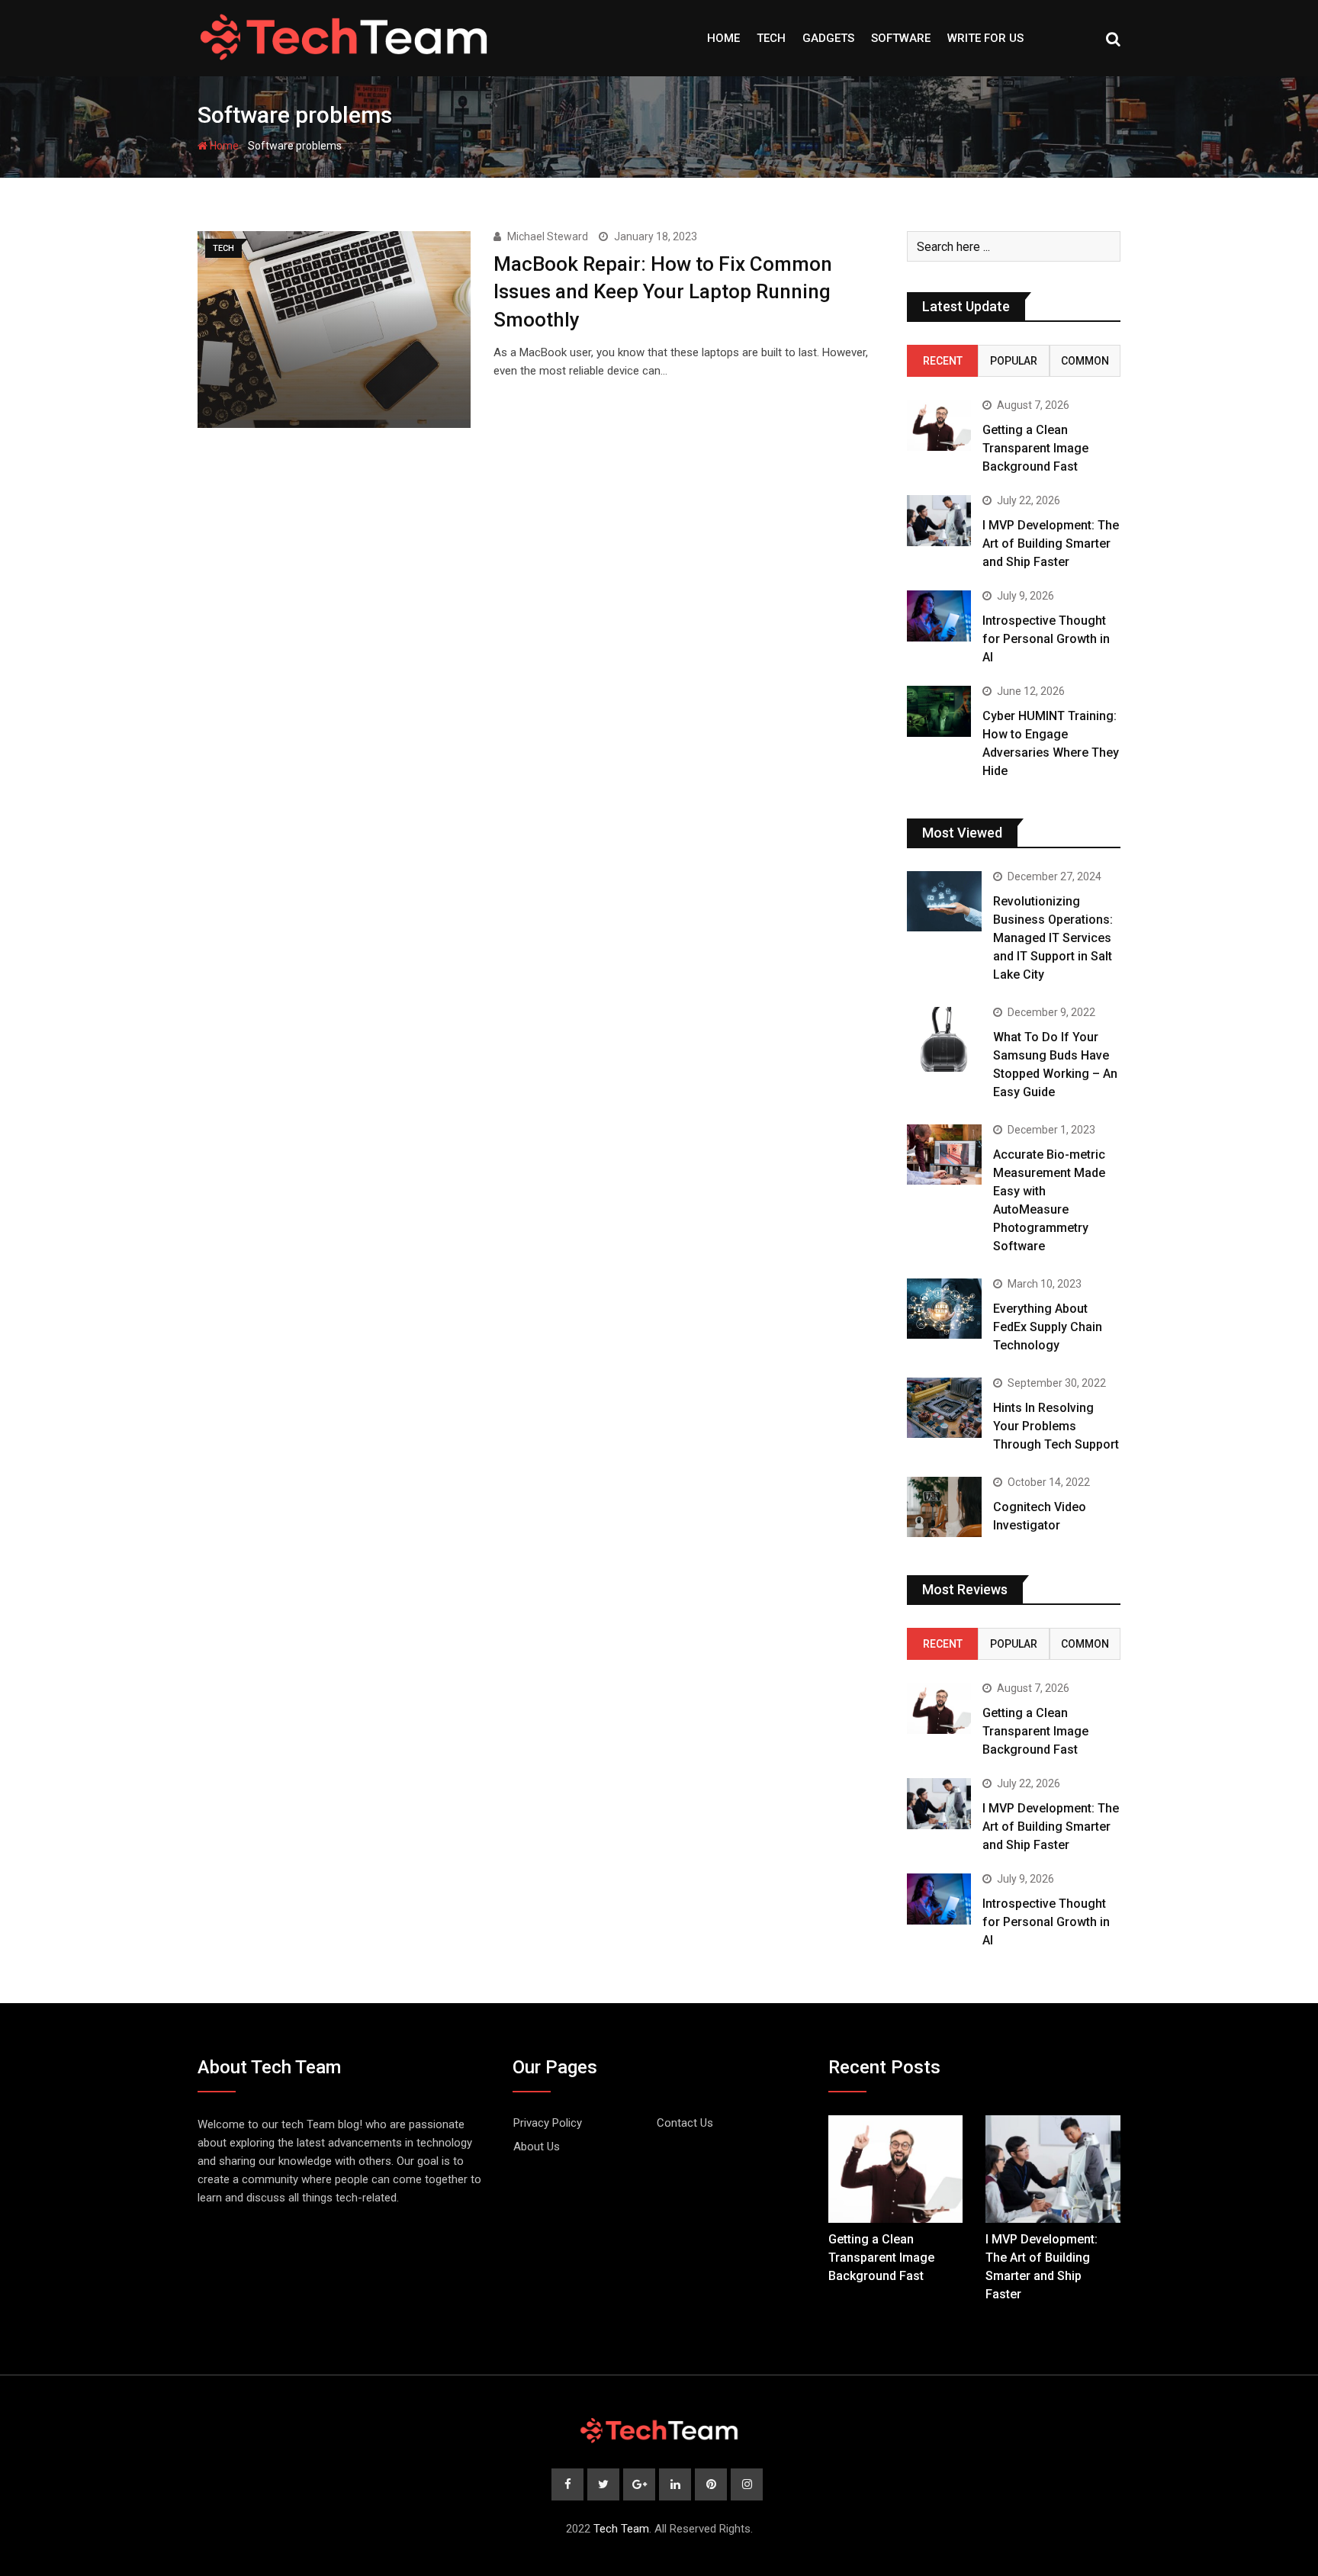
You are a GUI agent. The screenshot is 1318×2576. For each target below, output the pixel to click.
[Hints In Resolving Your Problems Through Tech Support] (944, 1407)
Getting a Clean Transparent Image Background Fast (1035, 448)
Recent (943, 361)
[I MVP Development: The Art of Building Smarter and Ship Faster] (939, 521)
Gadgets (828, 38)
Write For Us (985, 38)
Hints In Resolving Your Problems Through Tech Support (1056, 1426)
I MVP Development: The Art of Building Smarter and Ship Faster (1051, 544)
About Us (537, 2147)
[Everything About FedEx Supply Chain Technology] (944, 1308)
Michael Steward (548, 236)
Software (901, 38)
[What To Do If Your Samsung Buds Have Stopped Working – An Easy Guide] (944, 1039)
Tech (771, 38)
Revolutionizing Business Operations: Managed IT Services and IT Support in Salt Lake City (1053, 938)
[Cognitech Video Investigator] (944, 1507)
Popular (1014, 361)
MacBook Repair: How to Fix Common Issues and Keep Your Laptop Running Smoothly (663, 292)
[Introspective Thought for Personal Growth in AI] (939, 616)
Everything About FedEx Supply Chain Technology (1048, 1327)
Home (723, 38)
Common (1085, 361)
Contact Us (685, 2123)
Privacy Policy (548, 2123)
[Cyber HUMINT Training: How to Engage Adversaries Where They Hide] (939, 711)
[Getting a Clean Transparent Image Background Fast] (939, 425)
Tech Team (621, 2529)
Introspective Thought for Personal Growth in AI (1046, 639)
